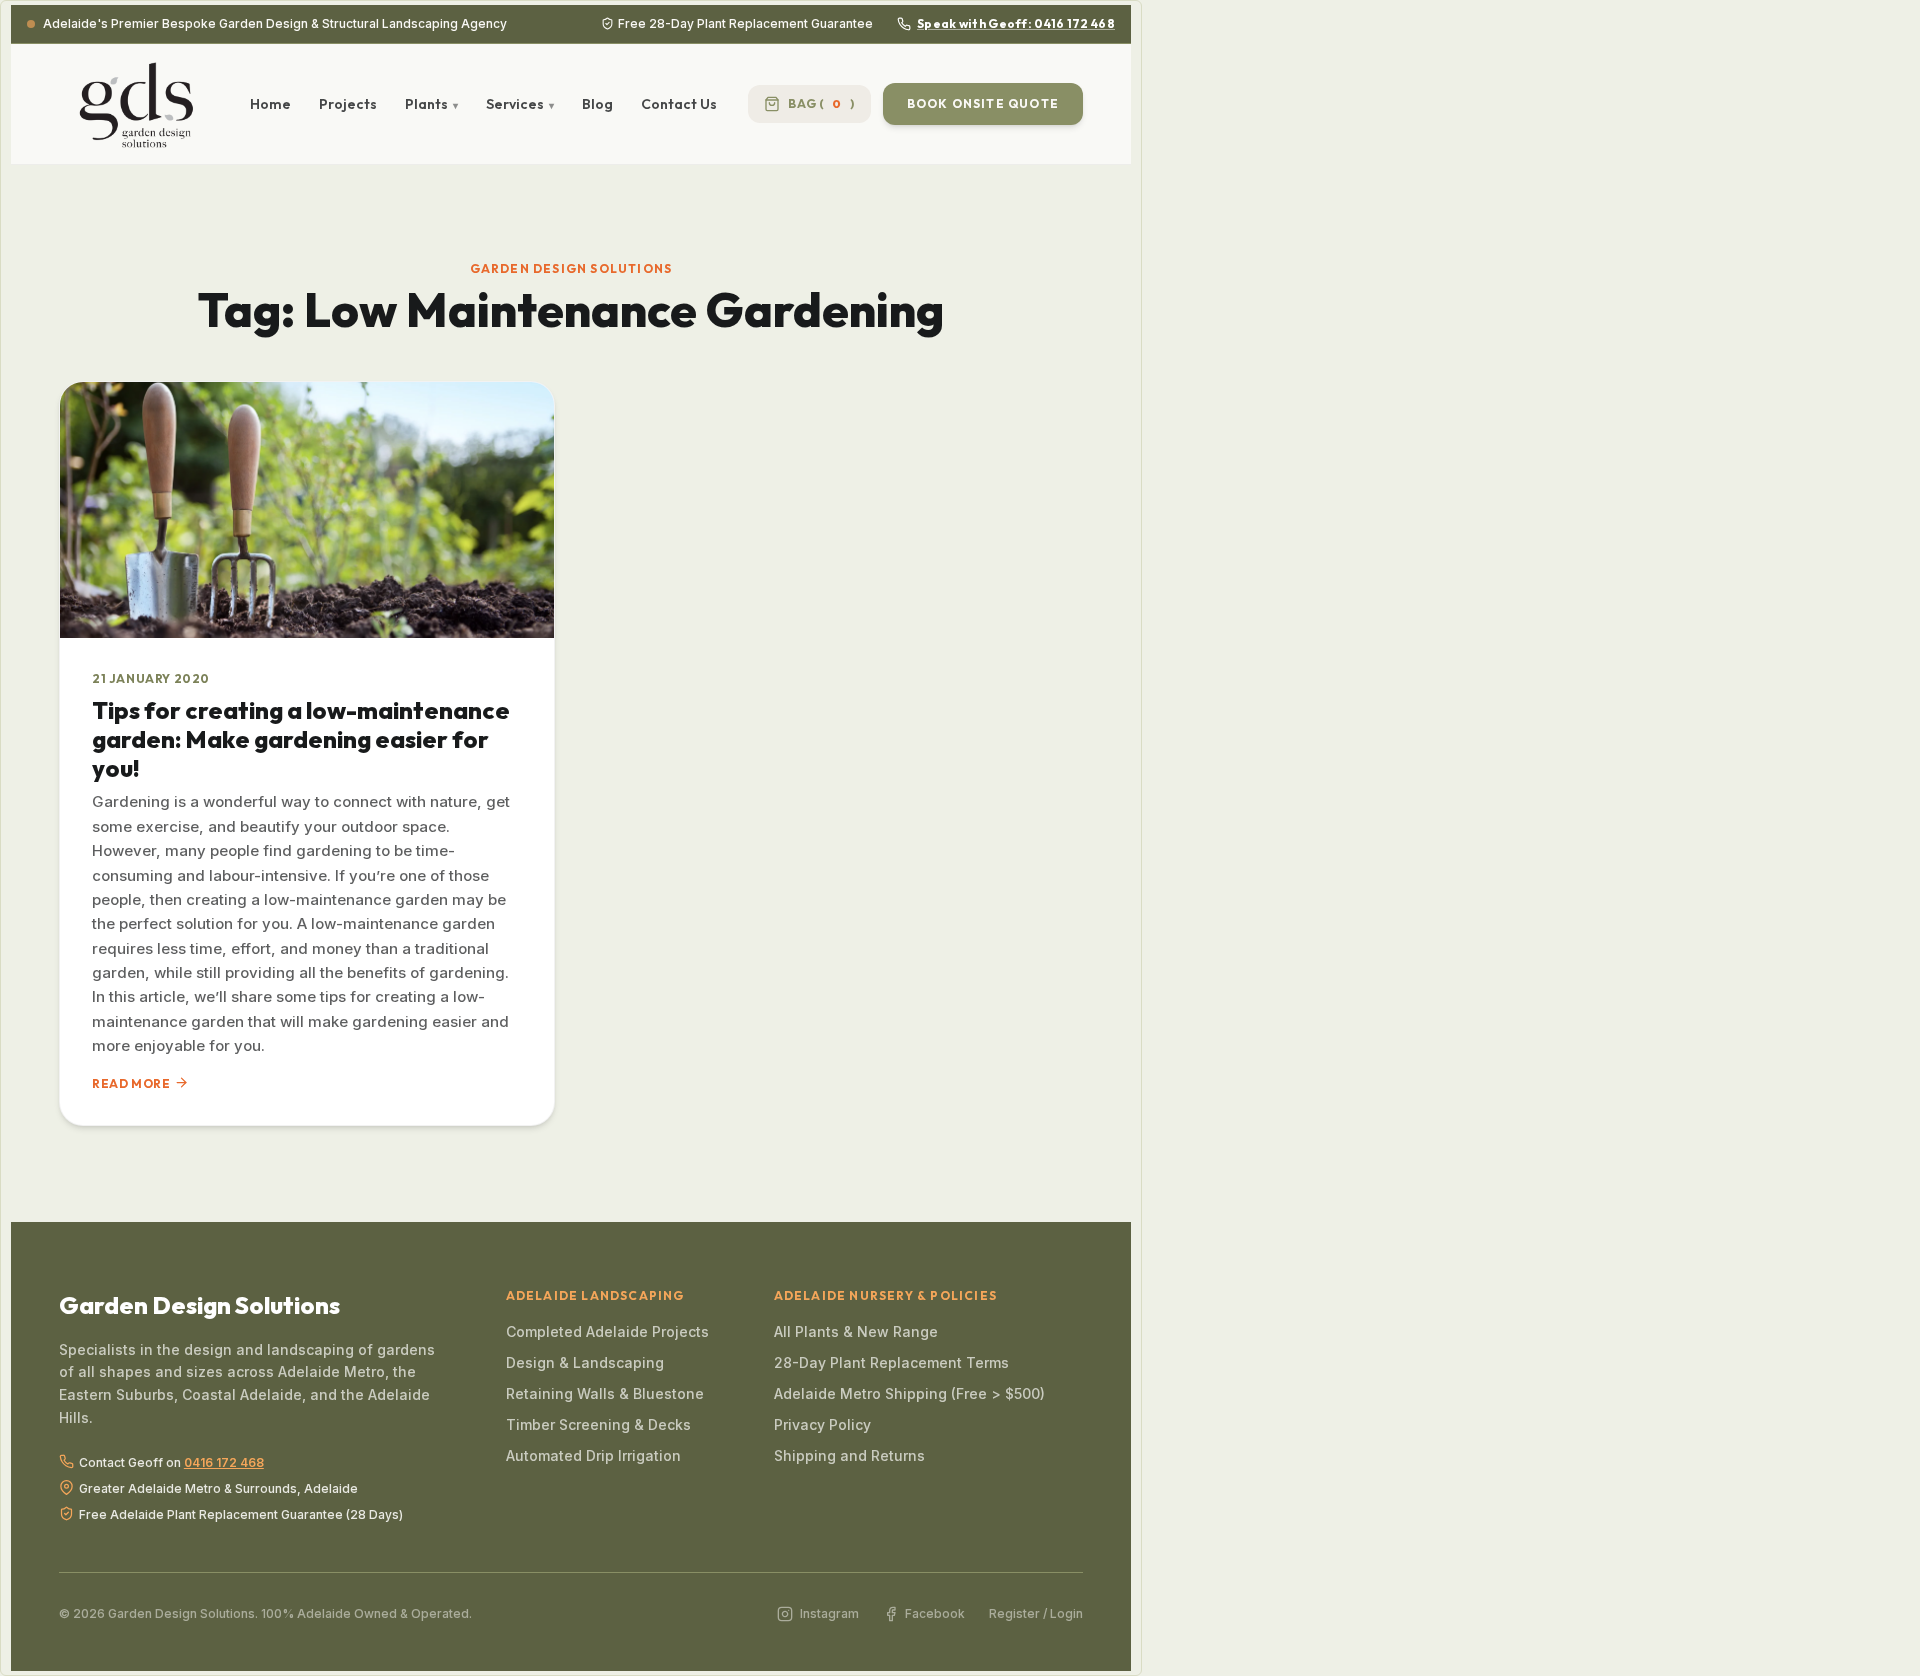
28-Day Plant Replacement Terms (891, 1362)
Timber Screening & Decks (598, 1424)
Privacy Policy (822, 1424)
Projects (348, 104)
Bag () (821, 103)
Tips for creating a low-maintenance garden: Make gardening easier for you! (301, 739)
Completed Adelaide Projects (607, 1331)
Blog (597, 104)
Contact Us (679, 104)
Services (515, 104)
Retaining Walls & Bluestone (605, 1393)
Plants (426, 104)
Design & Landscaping (585, 1362)
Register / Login (1036, 1613)
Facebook (935, 1613)
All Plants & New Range (856, 1331)
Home (270, 104)
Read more (131, 1083)
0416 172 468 (224, 1462)
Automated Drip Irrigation (593, 1455)
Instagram (829, 1613)
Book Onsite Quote (983, 103)
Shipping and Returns (849, 1455)
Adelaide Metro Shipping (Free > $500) (909, 1393)
